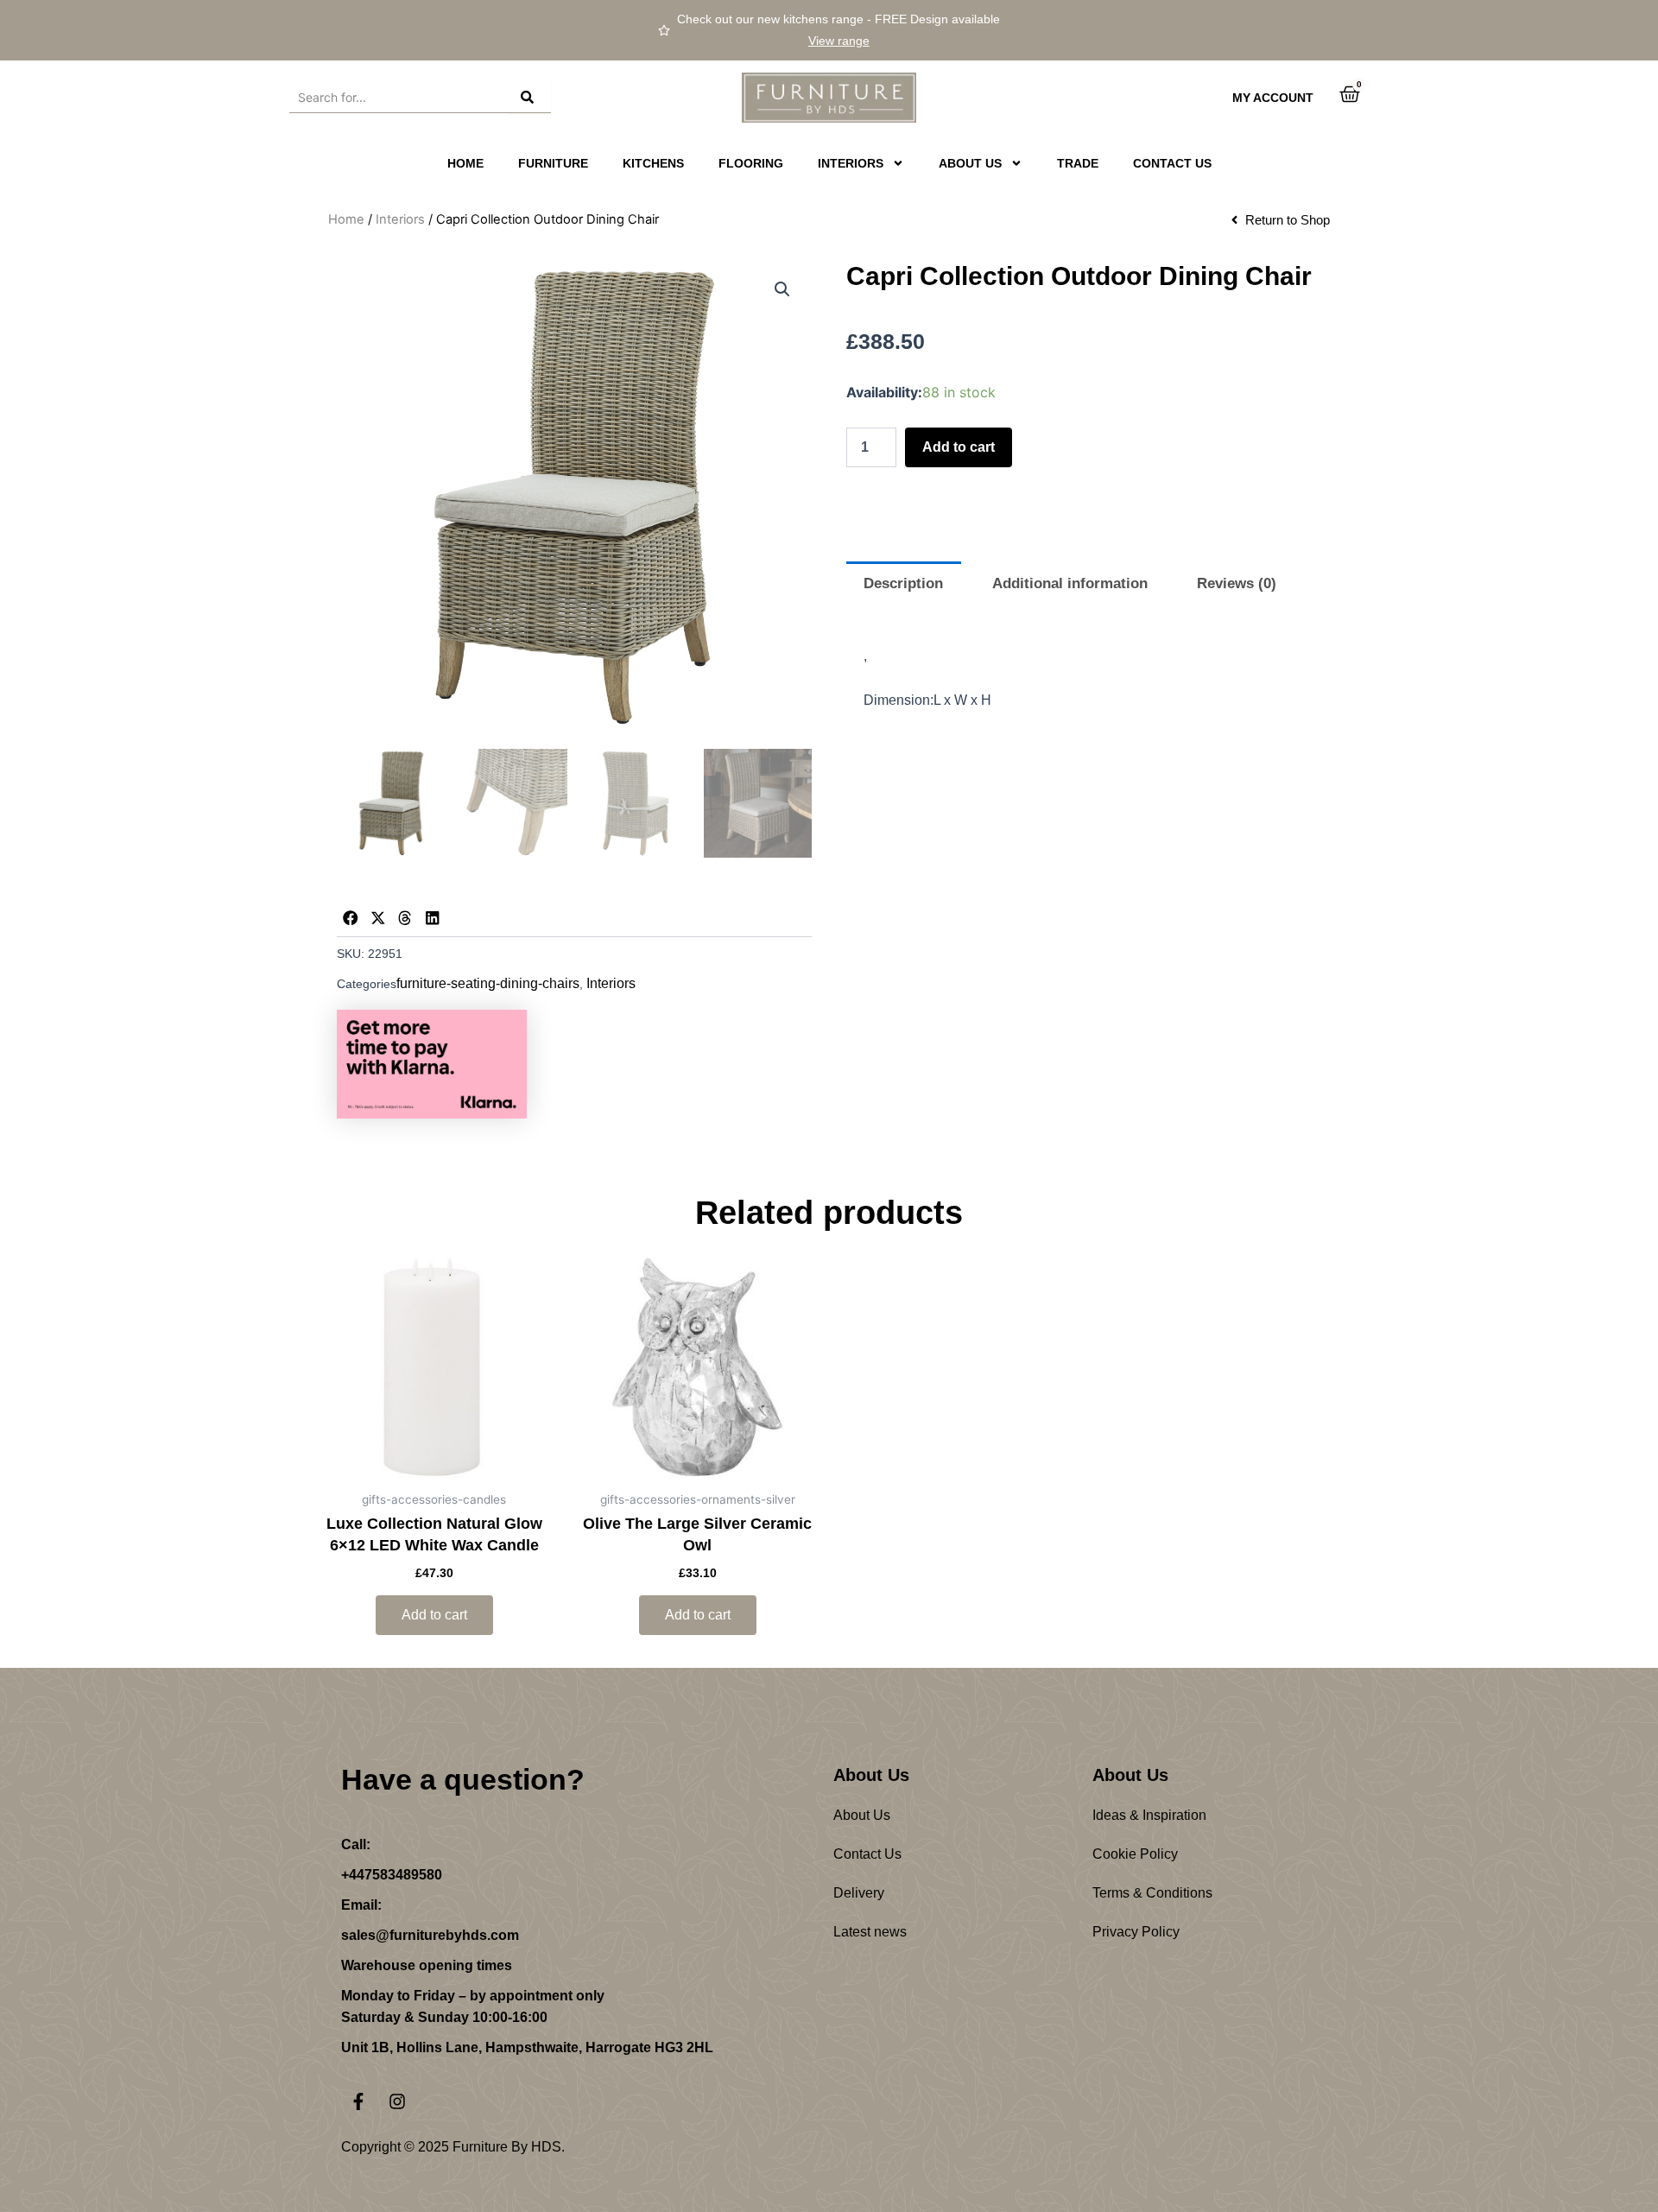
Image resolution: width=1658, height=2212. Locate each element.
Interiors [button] (851, 163)
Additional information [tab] (1070, 583)
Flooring (751, 163)
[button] (782, 289)
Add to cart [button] (434, 1615)
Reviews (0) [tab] (1237, 583)
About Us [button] (970, 163)
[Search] (529, 98)
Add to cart (959, 447)
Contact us (1172, 163)
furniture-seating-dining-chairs (488, 983)
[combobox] (399, 98)
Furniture (553, 163)
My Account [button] (1273, 98)
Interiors (400, 219)
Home (465, 163)
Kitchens (653, 163)
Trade (1078, 163)
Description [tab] (903, 583)
